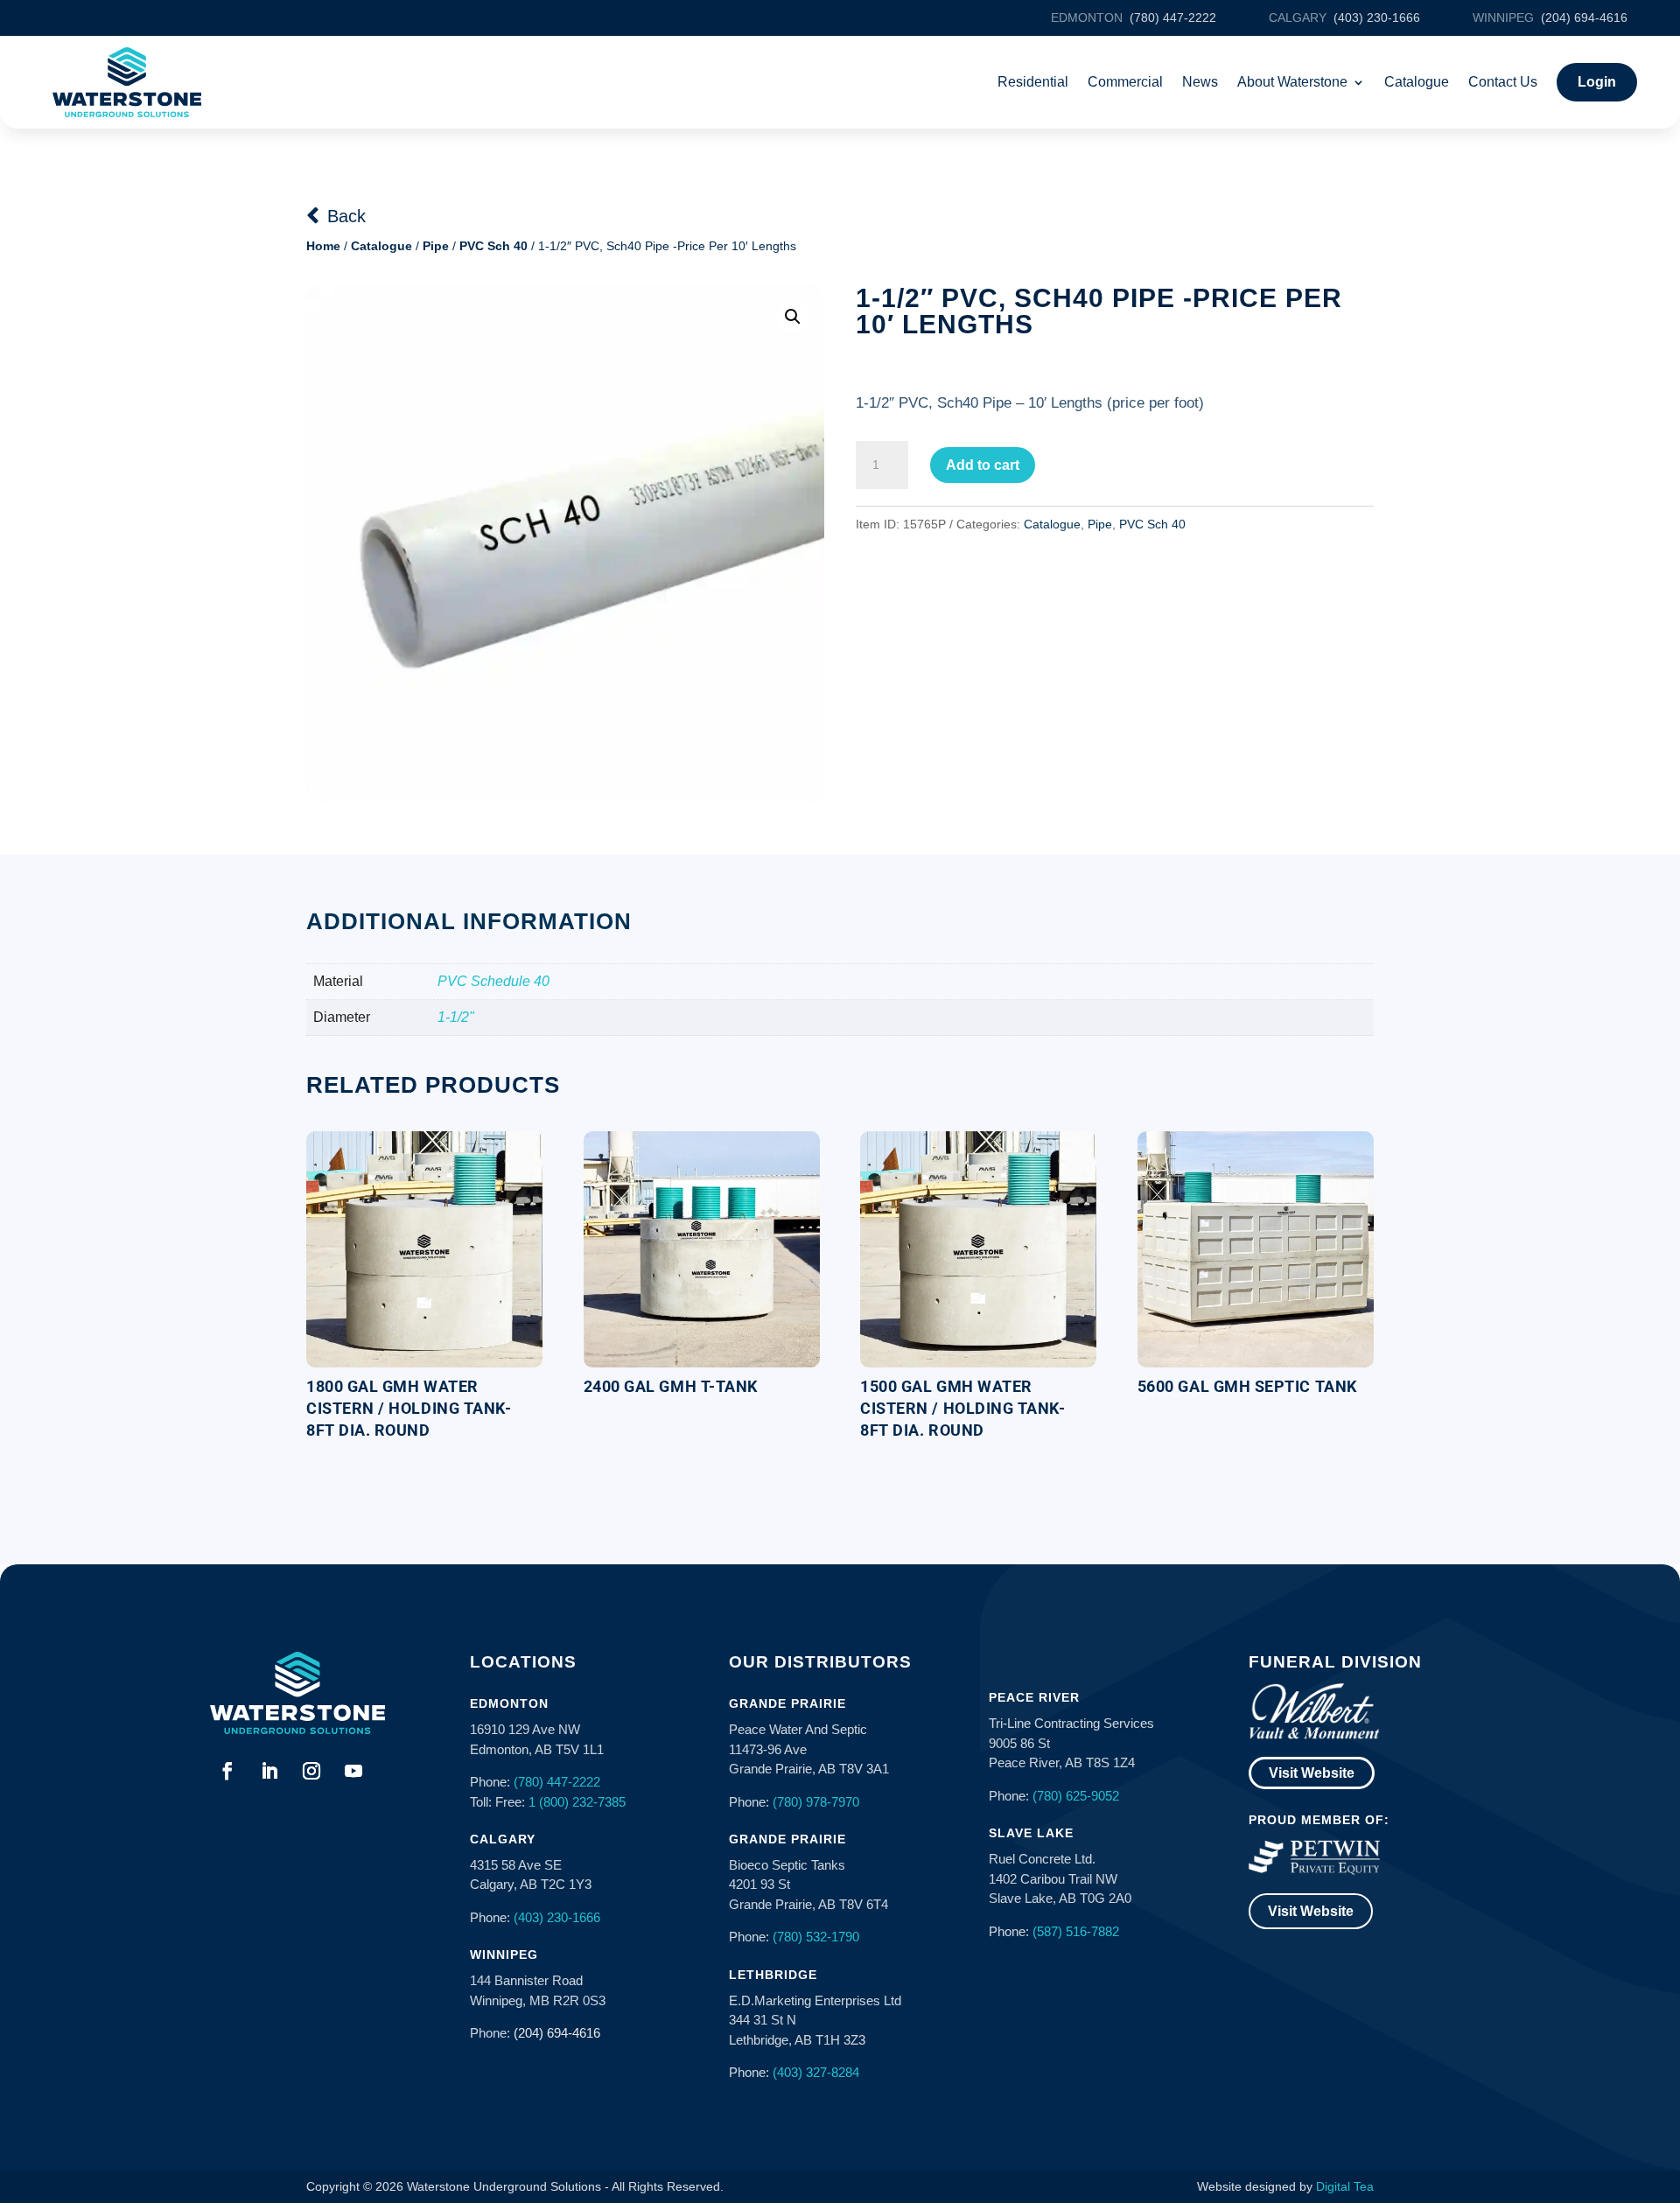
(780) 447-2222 (557, 1782)
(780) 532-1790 (816, 1937)
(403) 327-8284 (816, 2072)
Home (323, 246)
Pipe (436, 246)
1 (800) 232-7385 (577, 1802)
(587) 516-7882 (1076, 1931)
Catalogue (1417, 82)
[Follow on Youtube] (353, 1771)
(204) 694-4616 (557, 2033)
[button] (793, 317)
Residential (1033, 82)
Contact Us (1503, 82)
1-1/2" (456, 1017)
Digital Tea (1345, 2186)
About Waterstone (1292, 82)
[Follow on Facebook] (227, 1771)
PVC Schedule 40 (493, 981)
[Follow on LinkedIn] (269, 1771)
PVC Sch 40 (493, 246)
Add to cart (983, 465)
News (1200, 82)
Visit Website (1312, 1773)
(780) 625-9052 (1076, 1796)
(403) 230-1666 (557, 1917)
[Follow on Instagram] (311, 1771)
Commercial (1125, 82)
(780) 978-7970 (816, 1802)
